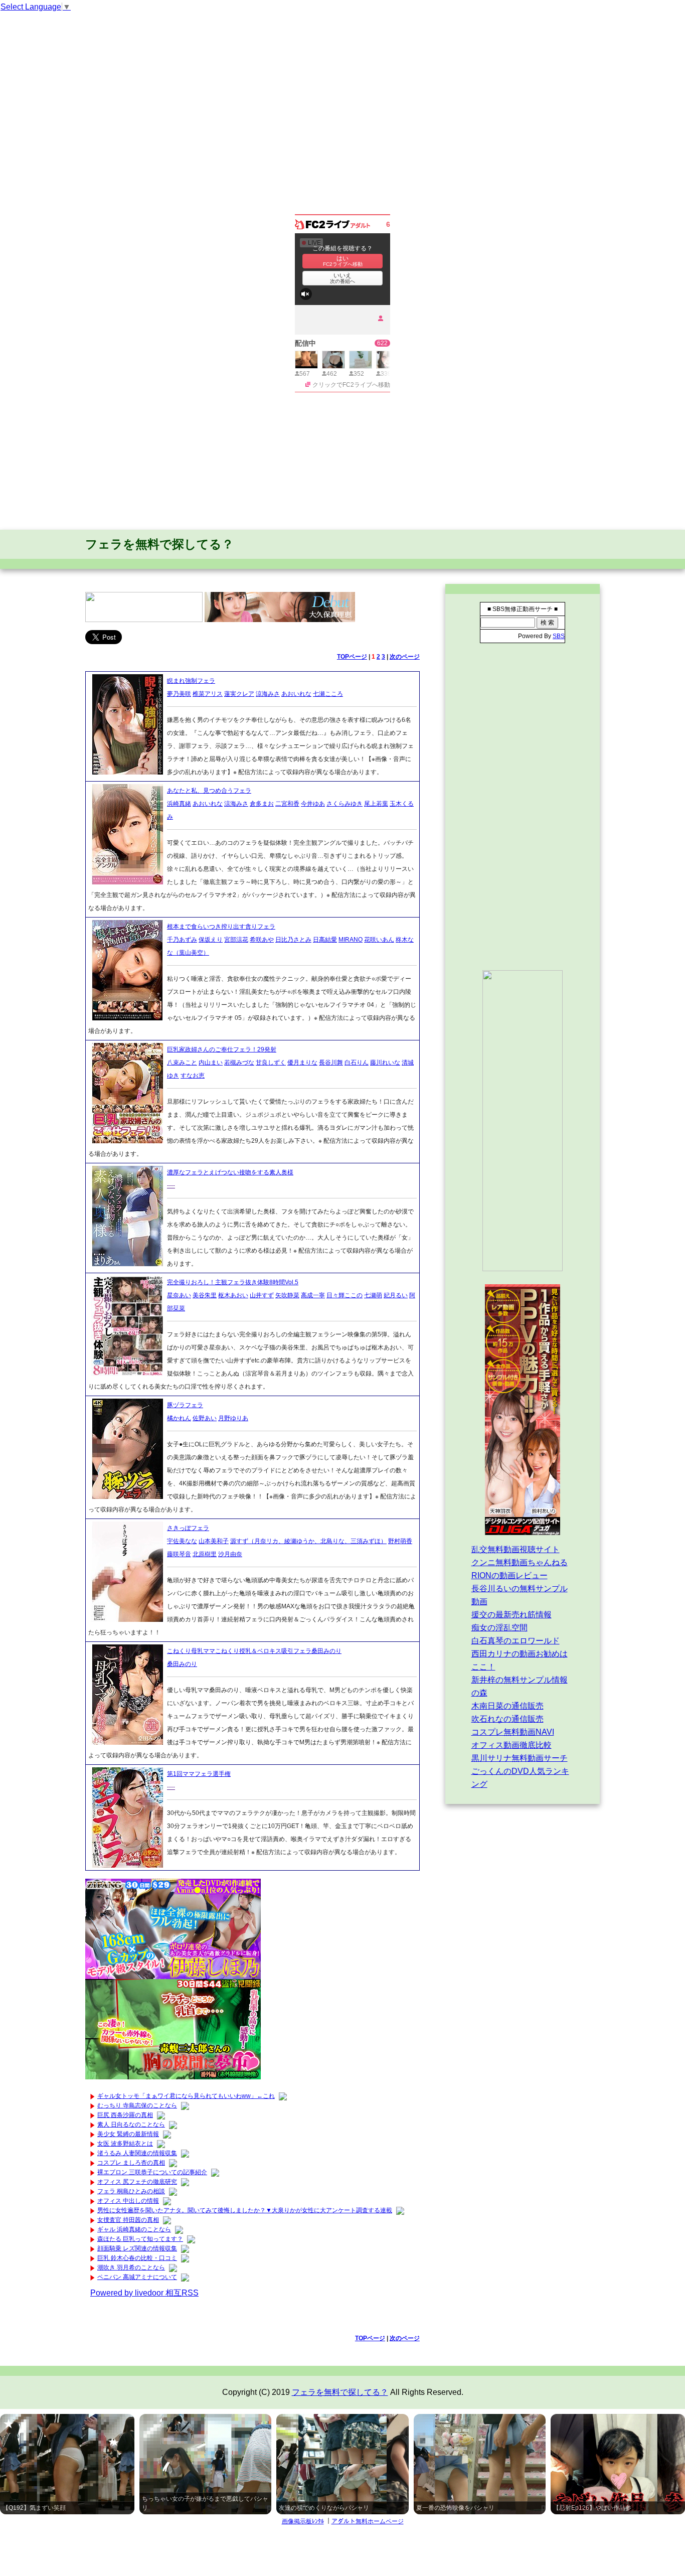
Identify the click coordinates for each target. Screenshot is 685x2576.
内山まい (211, 1063)
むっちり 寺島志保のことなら (137, 2105)
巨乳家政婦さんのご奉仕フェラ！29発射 (222, 1049)
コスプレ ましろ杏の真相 (131, 2163)
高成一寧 (313, 1295)
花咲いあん (379, 940)
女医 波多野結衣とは (125, 2144)
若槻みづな (239, 1063)
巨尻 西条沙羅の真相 (125, 2115)
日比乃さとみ (293, 940)
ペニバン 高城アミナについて (137, 2277)
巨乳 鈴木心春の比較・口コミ (137, 2258)
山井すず (262, 1295)
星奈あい (179, 1295)
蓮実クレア (239, 694)
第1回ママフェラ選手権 (199, 1774)
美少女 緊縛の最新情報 (128, 2134)
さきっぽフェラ (188, 1528)
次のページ (405, 657)
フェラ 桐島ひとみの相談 (131, 2191)
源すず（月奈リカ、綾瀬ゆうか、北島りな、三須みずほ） (308, 1541)
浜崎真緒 (179, 804)
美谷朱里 (205, 1295)
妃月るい (396, 1295)
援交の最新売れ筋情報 (511, 1615)
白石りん (357, 1063)
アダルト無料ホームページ (368, 2521)
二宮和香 (287, 804)
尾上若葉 (376, 804)
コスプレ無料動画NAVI (513, 1732)
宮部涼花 (236, 940)
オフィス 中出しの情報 (128, 2201)
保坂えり (211, 940)
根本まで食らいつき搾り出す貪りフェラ (221, 927)
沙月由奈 (230, 1554)
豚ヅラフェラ (185, 1405)
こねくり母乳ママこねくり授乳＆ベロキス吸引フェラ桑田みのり (254, 1651)
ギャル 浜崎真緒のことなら (134, 2229)
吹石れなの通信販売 (507, 1719)
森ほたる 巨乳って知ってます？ (140, 2239)
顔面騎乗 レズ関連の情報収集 (137, 2248)
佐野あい (205, 1418)
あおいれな (296, 694)
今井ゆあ (313, 804)
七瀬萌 (373, 1295)
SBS (559, 636)
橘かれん (179, 1418)
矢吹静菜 (287, 1295)
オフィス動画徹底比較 (511, 1745)
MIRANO (351, 940)
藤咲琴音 (179, 1554)
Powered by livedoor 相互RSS (144, 2293)
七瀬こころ (328, 694)
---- (171, 1185)
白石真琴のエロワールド (516, 1641)
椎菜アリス (208, 694)
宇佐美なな (182, 1541)
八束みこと (182, 1063)
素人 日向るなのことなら (131, 2125)
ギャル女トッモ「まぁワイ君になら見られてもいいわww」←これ (186, 2096)
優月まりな (302, 1063)
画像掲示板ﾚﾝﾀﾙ (303, 2521)
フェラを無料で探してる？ (159, 544)
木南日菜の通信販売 (507, 1706)
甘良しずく (271, 1063)
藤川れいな (385, 1063)
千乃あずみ (182, 940)
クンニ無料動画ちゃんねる (520, 1562)
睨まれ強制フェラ (191, 681)
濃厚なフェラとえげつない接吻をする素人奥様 (230, 1172)
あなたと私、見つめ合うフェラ (209, 791)
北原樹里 (205, 1554)
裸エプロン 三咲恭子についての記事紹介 (152, 2172)
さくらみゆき (345, 804)
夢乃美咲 (179, 694)
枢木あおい (233, 1295)
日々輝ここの (345, 1295)
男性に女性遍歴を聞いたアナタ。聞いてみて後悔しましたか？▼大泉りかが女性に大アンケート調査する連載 (245, 2210)
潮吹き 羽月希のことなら (131, 2267)
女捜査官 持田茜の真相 (128, 2220)
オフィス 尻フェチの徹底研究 (137, 2182)
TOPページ (352, 657)
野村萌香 (400, 1541)
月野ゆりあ (233, 1418)
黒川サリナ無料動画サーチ (520, 1758)
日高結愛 (325, 940)
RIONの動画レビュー (509, 1575)
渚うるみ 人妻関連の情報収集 (137, 2153)
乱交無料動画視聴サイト (516, 1549)
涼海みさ (268, 694)
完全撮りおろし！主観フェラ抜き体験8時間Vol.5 (233, 1282)
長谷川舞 (331, 1063)
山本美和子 (214, 1541)
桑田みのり (182, 1664)
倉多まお (262, 804)
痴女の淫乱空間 (499, 1628)
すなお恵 (193, 1076)
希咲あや (262, 940)
